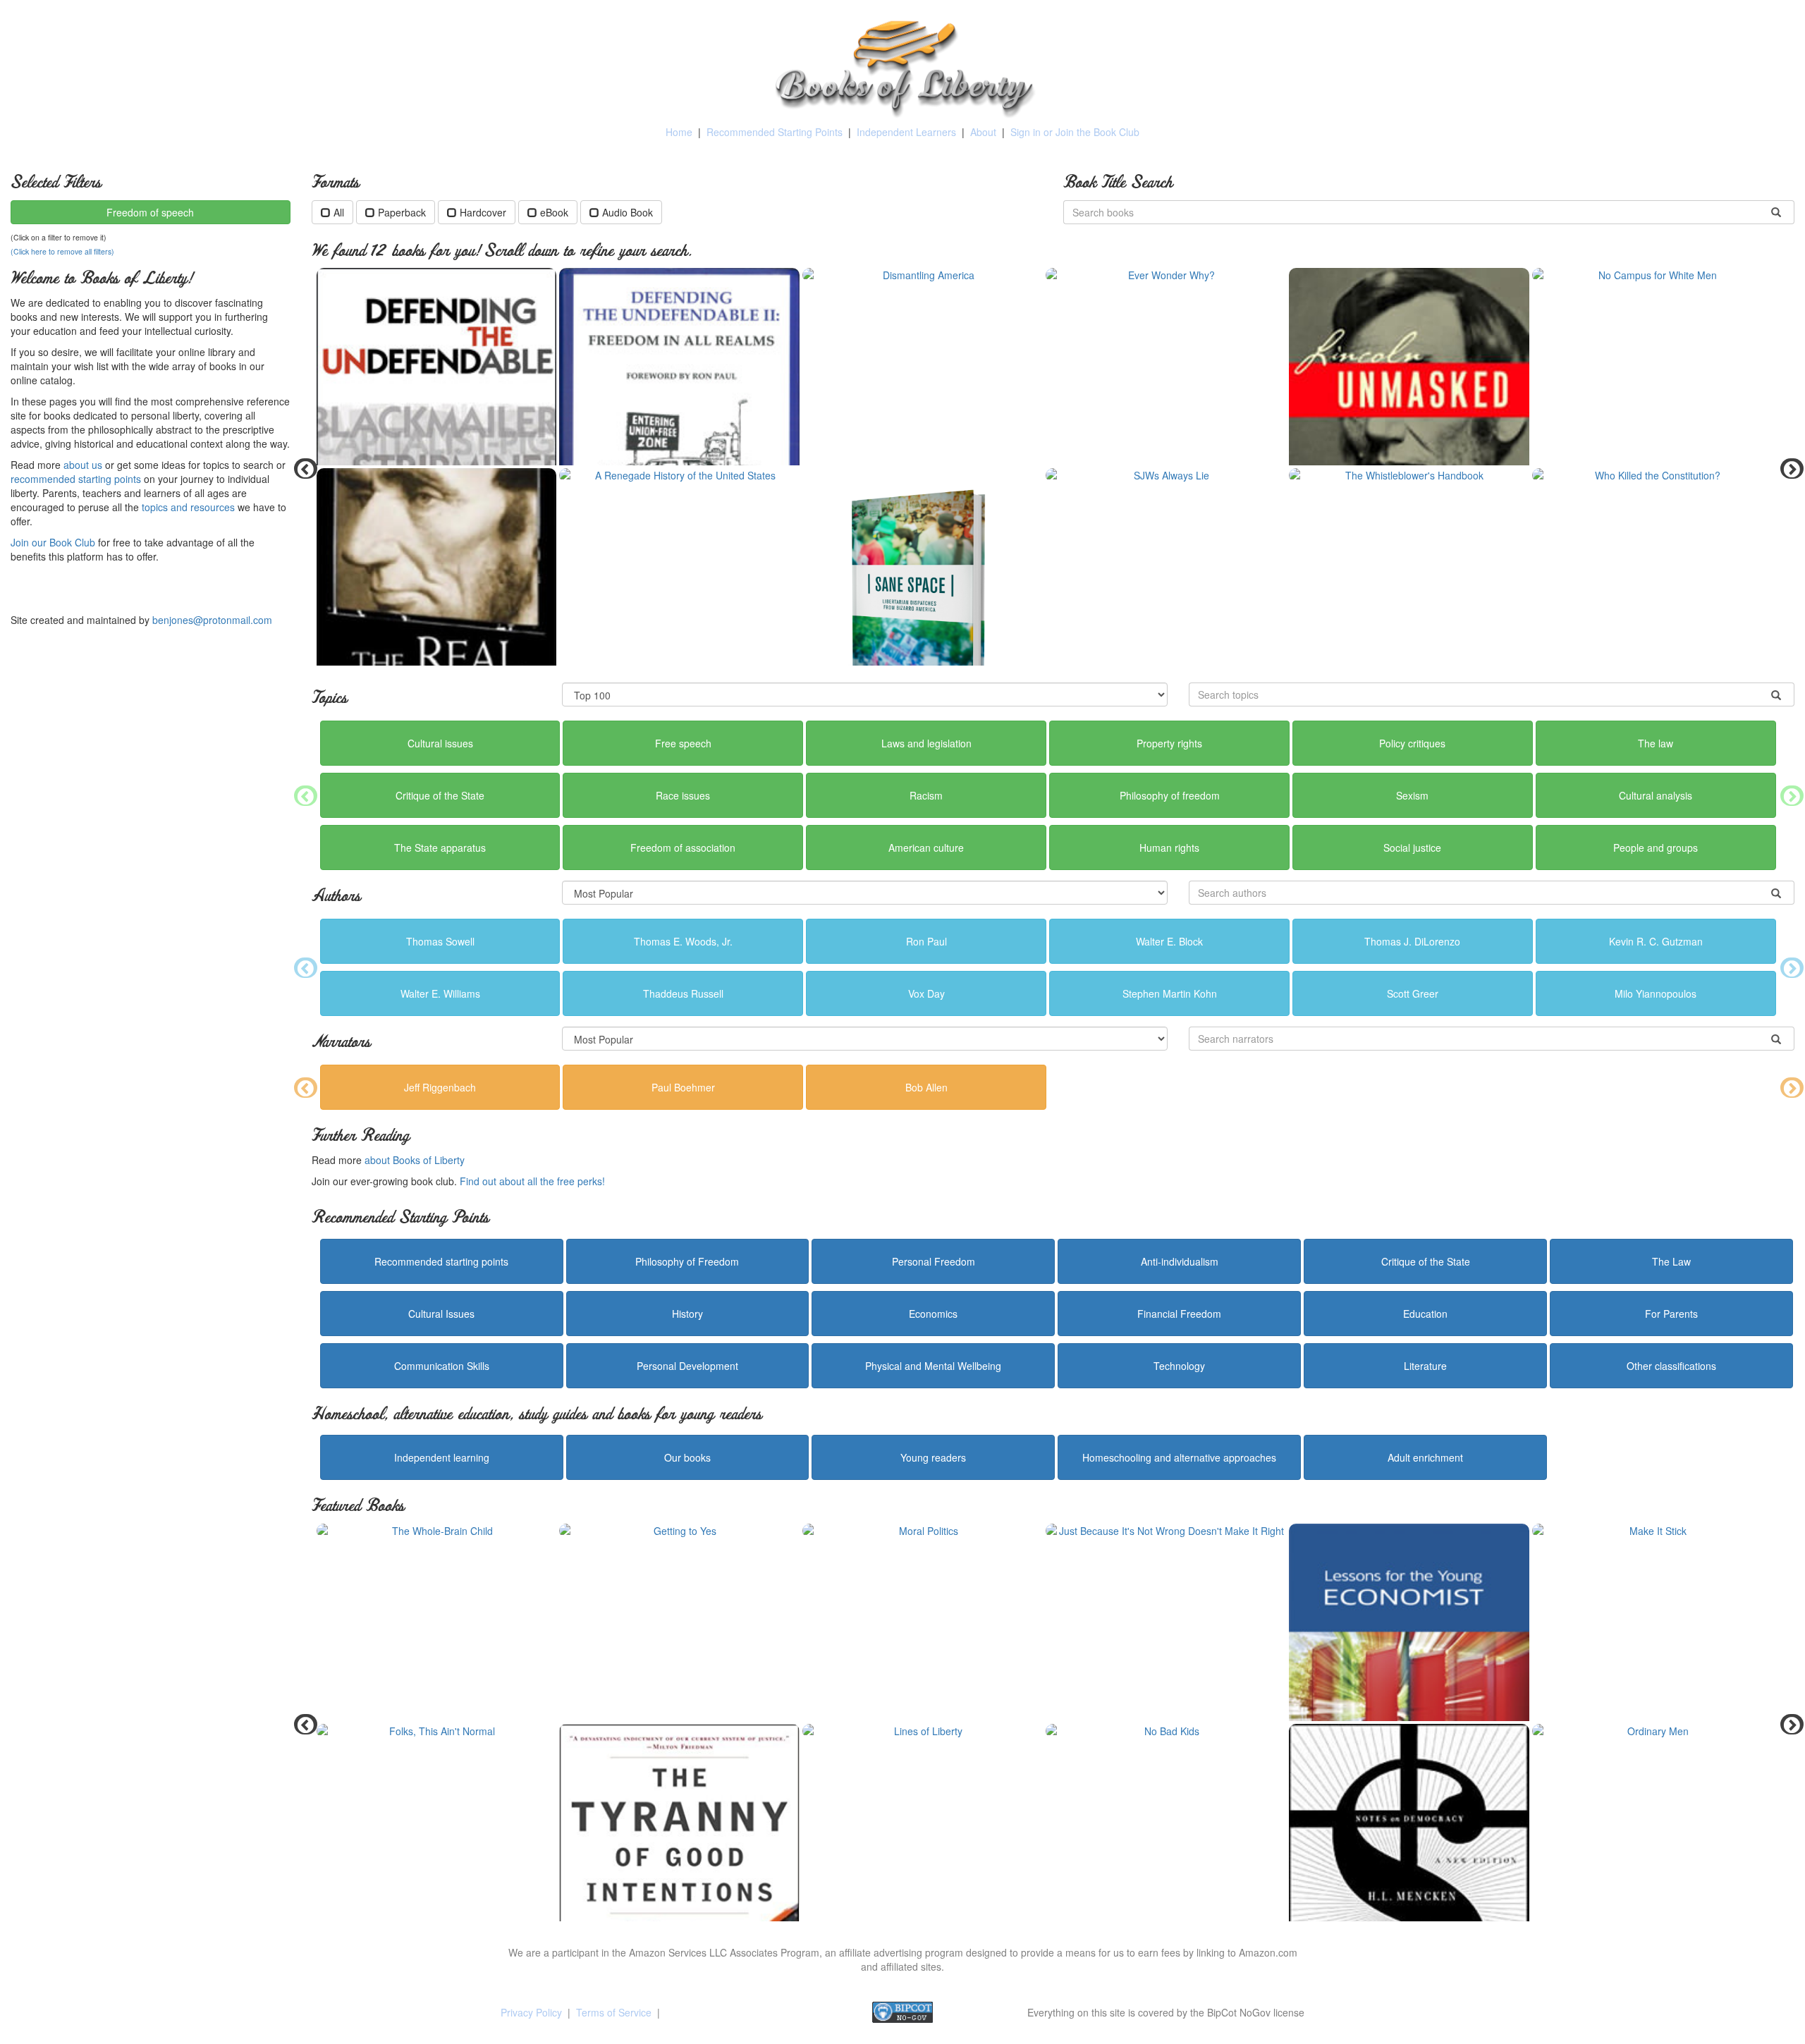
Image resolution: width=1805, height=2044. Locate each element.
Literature (1425, 1366)
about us (83, 465)
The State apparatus (440, 847)
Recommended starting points (441, 1261)
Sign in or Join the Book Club (1075, 132)
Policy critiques (1412, 743)
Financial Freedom (1179, 1314)
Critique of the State (440, 795)
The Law (1671, 1261)
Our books (687, 1457)
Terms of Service (614, 2012)
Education (1425, 1314)
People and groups (1656, 847)
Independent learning (442, 1457)
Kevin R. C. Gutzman (1656, 941)
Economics (933, 1314)
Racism (926, 795)
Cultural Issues (441, 1314)
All (339, 212)
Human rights (1169, 847)
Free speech (683, 743)
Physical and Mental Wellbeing (933, 1366)
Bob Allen (926, 1087)
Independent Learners (906, 132)
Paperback (402, 212)
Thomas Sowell (440, 941)
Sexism (1412, 795)
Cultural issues (440, 743)
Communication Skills (442, 1366)
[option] (1053, 468)
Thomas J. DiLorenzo (1412, 941)
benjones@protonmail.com (212, 620)
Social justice (1412, 847)
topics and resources (188, 507)
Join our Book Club (53, 542)
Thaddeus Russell (683, 993)
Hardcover (483, 212)
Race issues (683, 795)
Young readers (933, 1457)
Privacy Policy (531, 2012)
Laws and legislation (926, 743)
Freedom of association (683, 847)
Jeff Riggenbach (440, 1087)
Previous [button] (301, 468)
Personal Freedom (934, 1261)
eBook (554, 212)
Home (679, 132)
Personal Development (687, 1366)
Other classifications (1671, 1366)
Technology (1179, 1366)
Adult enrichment (1425, 1457)
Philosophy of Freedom (687, 1261)
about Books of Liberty (415, 1160)
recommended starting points (76, 479)
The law (1656, 743)
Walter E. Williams (440, 993)
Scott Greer (1413, 993)
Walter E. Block (1169, 941)
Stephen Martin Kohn (1170, 993)
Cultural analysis (1656, 795)
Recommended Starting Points (775, 132)
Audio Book (628, 212)
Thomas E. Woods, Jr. (683, 941)
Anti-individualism (1180, 1261)
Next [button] (1787, 468)
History (687, 1314)
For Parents (1671, 1314)
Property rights (1169, 743)
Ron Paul (926, 941)
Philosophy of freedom (1170, 795)
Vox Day (926, 993)
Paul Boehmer (683, 1087)
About (983, 132)
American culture (926, 847)
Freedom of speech (150, 212)
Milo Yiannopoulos (1656, 993)
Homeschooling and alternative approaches (1179, 1457)
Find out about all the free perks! (532, 1181)
